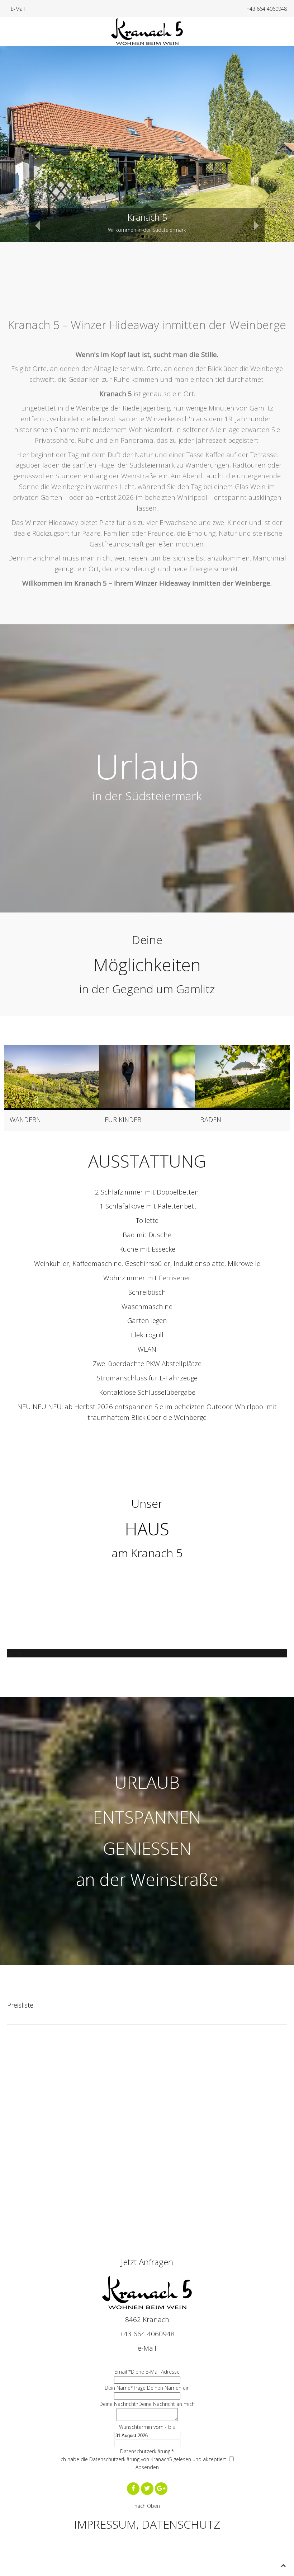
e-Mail (147, 2348)
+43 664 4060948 (267, 9)
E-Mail (18, 9)
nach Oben (147, 2506)
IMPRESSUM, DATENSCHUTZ (147, 2524)
